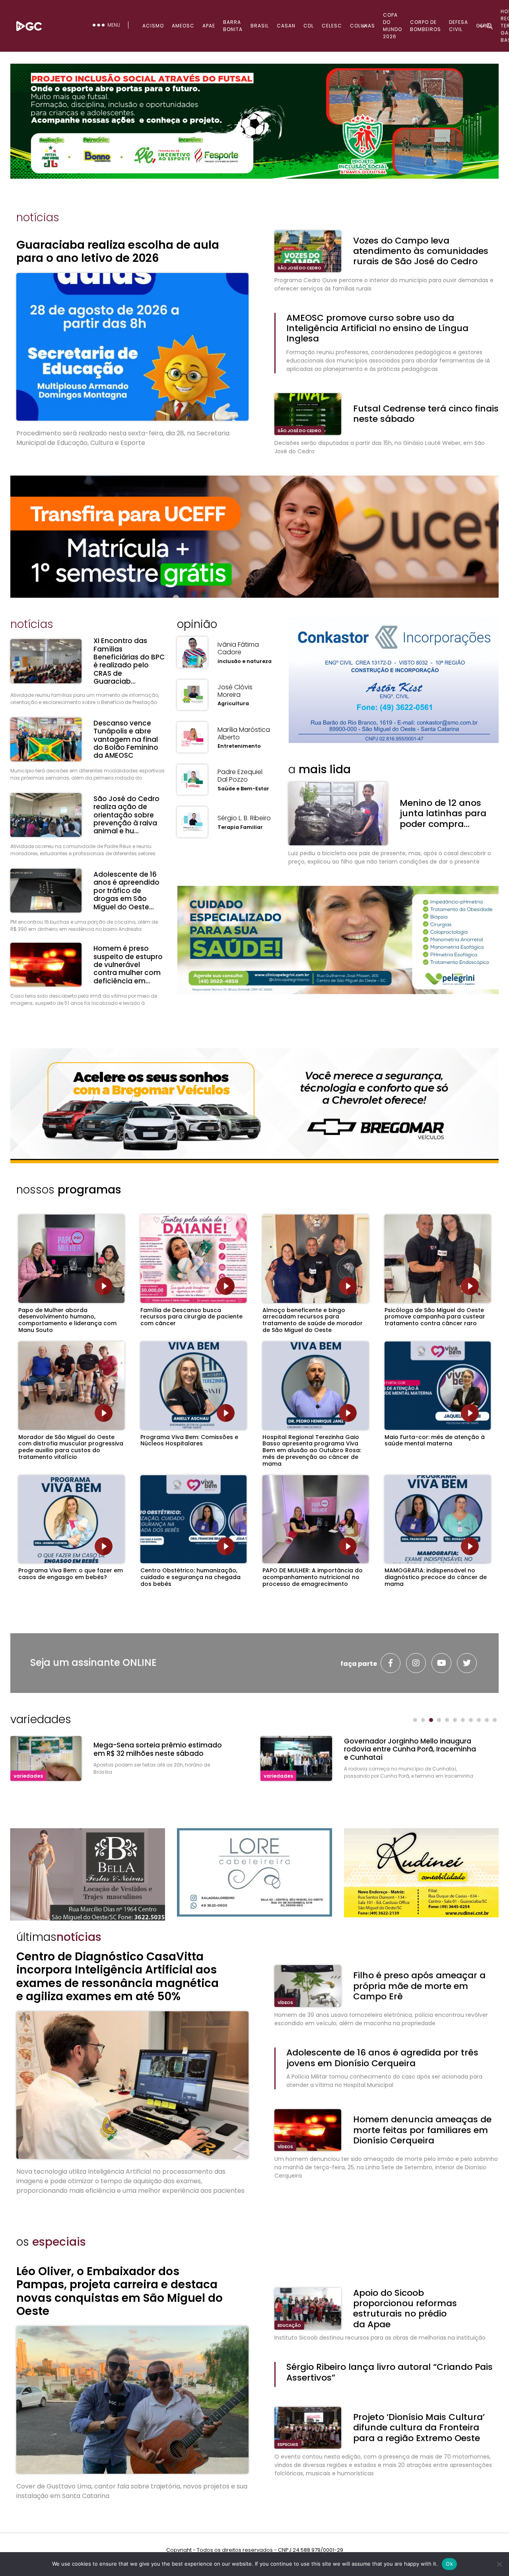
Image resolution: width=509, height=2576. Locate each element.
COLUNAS (362, 26)
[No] (499, 2564)
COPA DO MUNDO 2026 (392, 26)
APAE (209, 26)
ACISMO (153, 26)
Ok (449, 2564)
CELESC (332, 26)
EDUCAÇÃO (289, 2325)
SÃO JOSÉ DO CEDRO (299, 268)
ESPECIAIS (288, 2444)
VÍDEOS (285, 2003)
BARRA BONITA (233, 26)
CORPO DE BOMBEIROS (425, 26)
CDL (309, 26)
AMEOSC (183, 26)
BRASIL (260, 26)
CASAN (286, 26)
